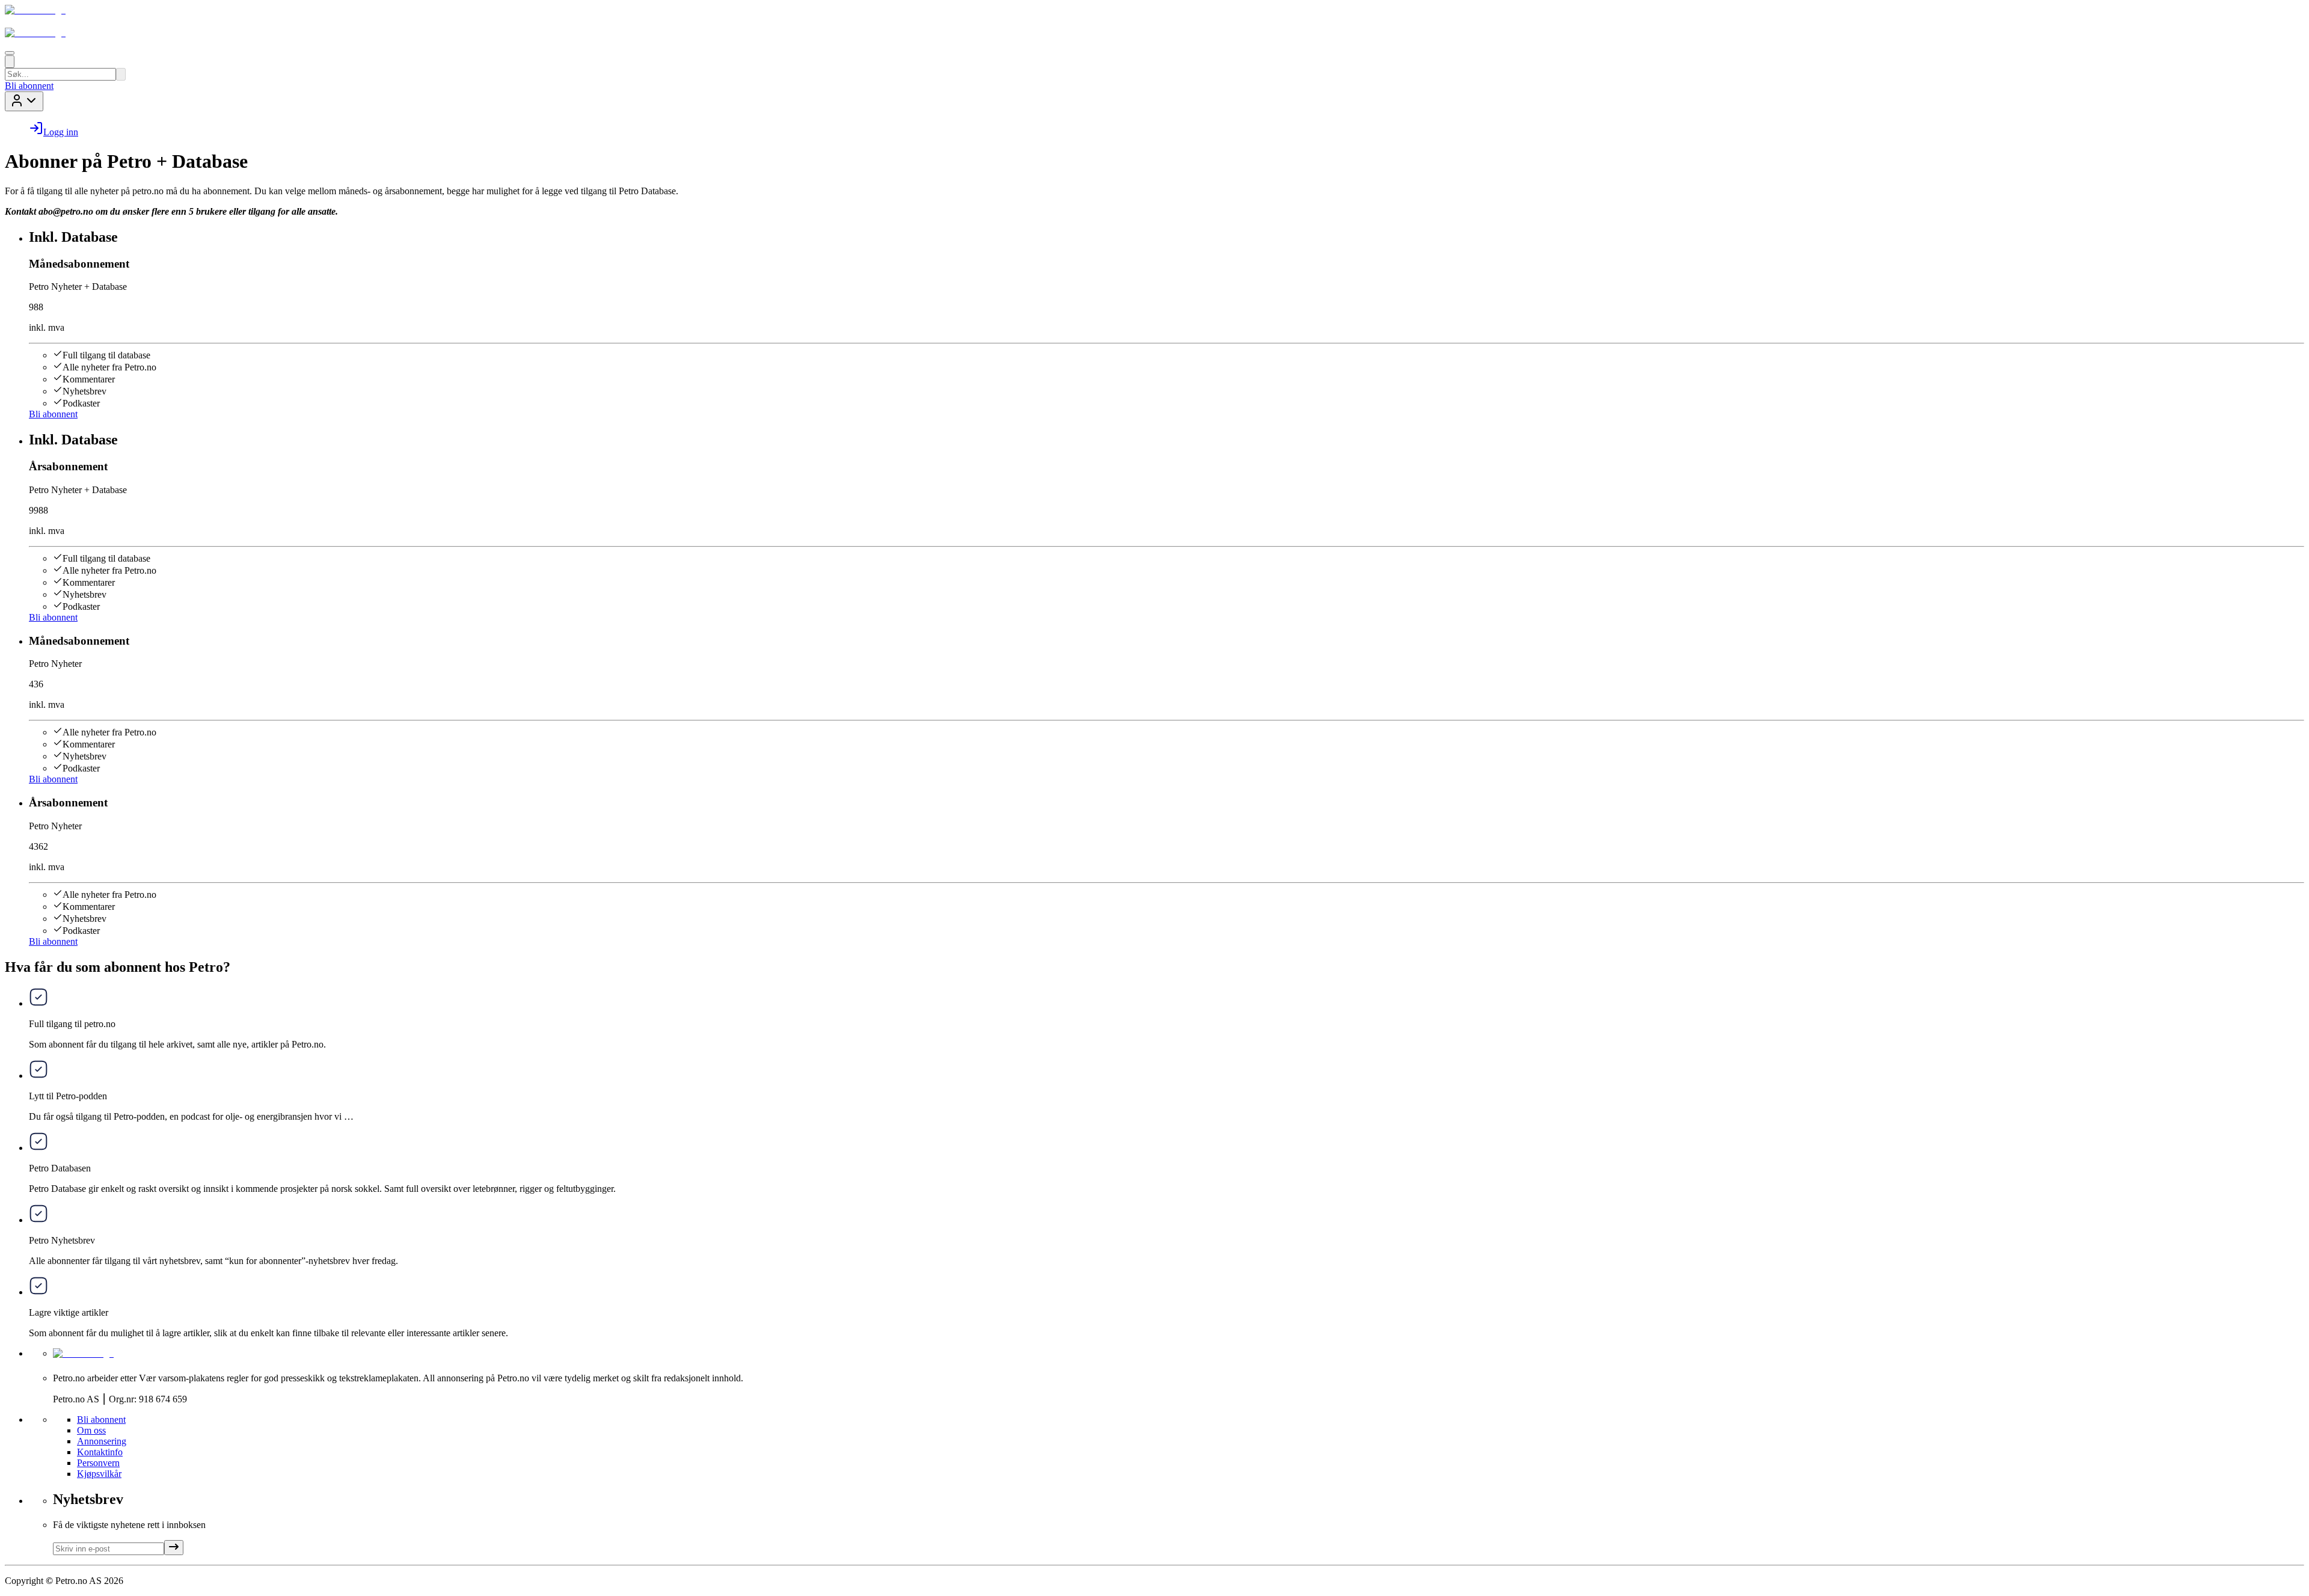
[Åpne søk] (10, 62)
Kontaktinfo (100, 1452)
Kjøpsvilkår (99, 1474)
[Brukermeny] (24, 101)
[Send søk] (121, 74)
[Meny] (10, 53)
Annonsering (102, 1441)
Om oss (91, 1430)
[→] (174, 1548)
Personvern (98, 1463)
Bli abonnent (29, 86)
